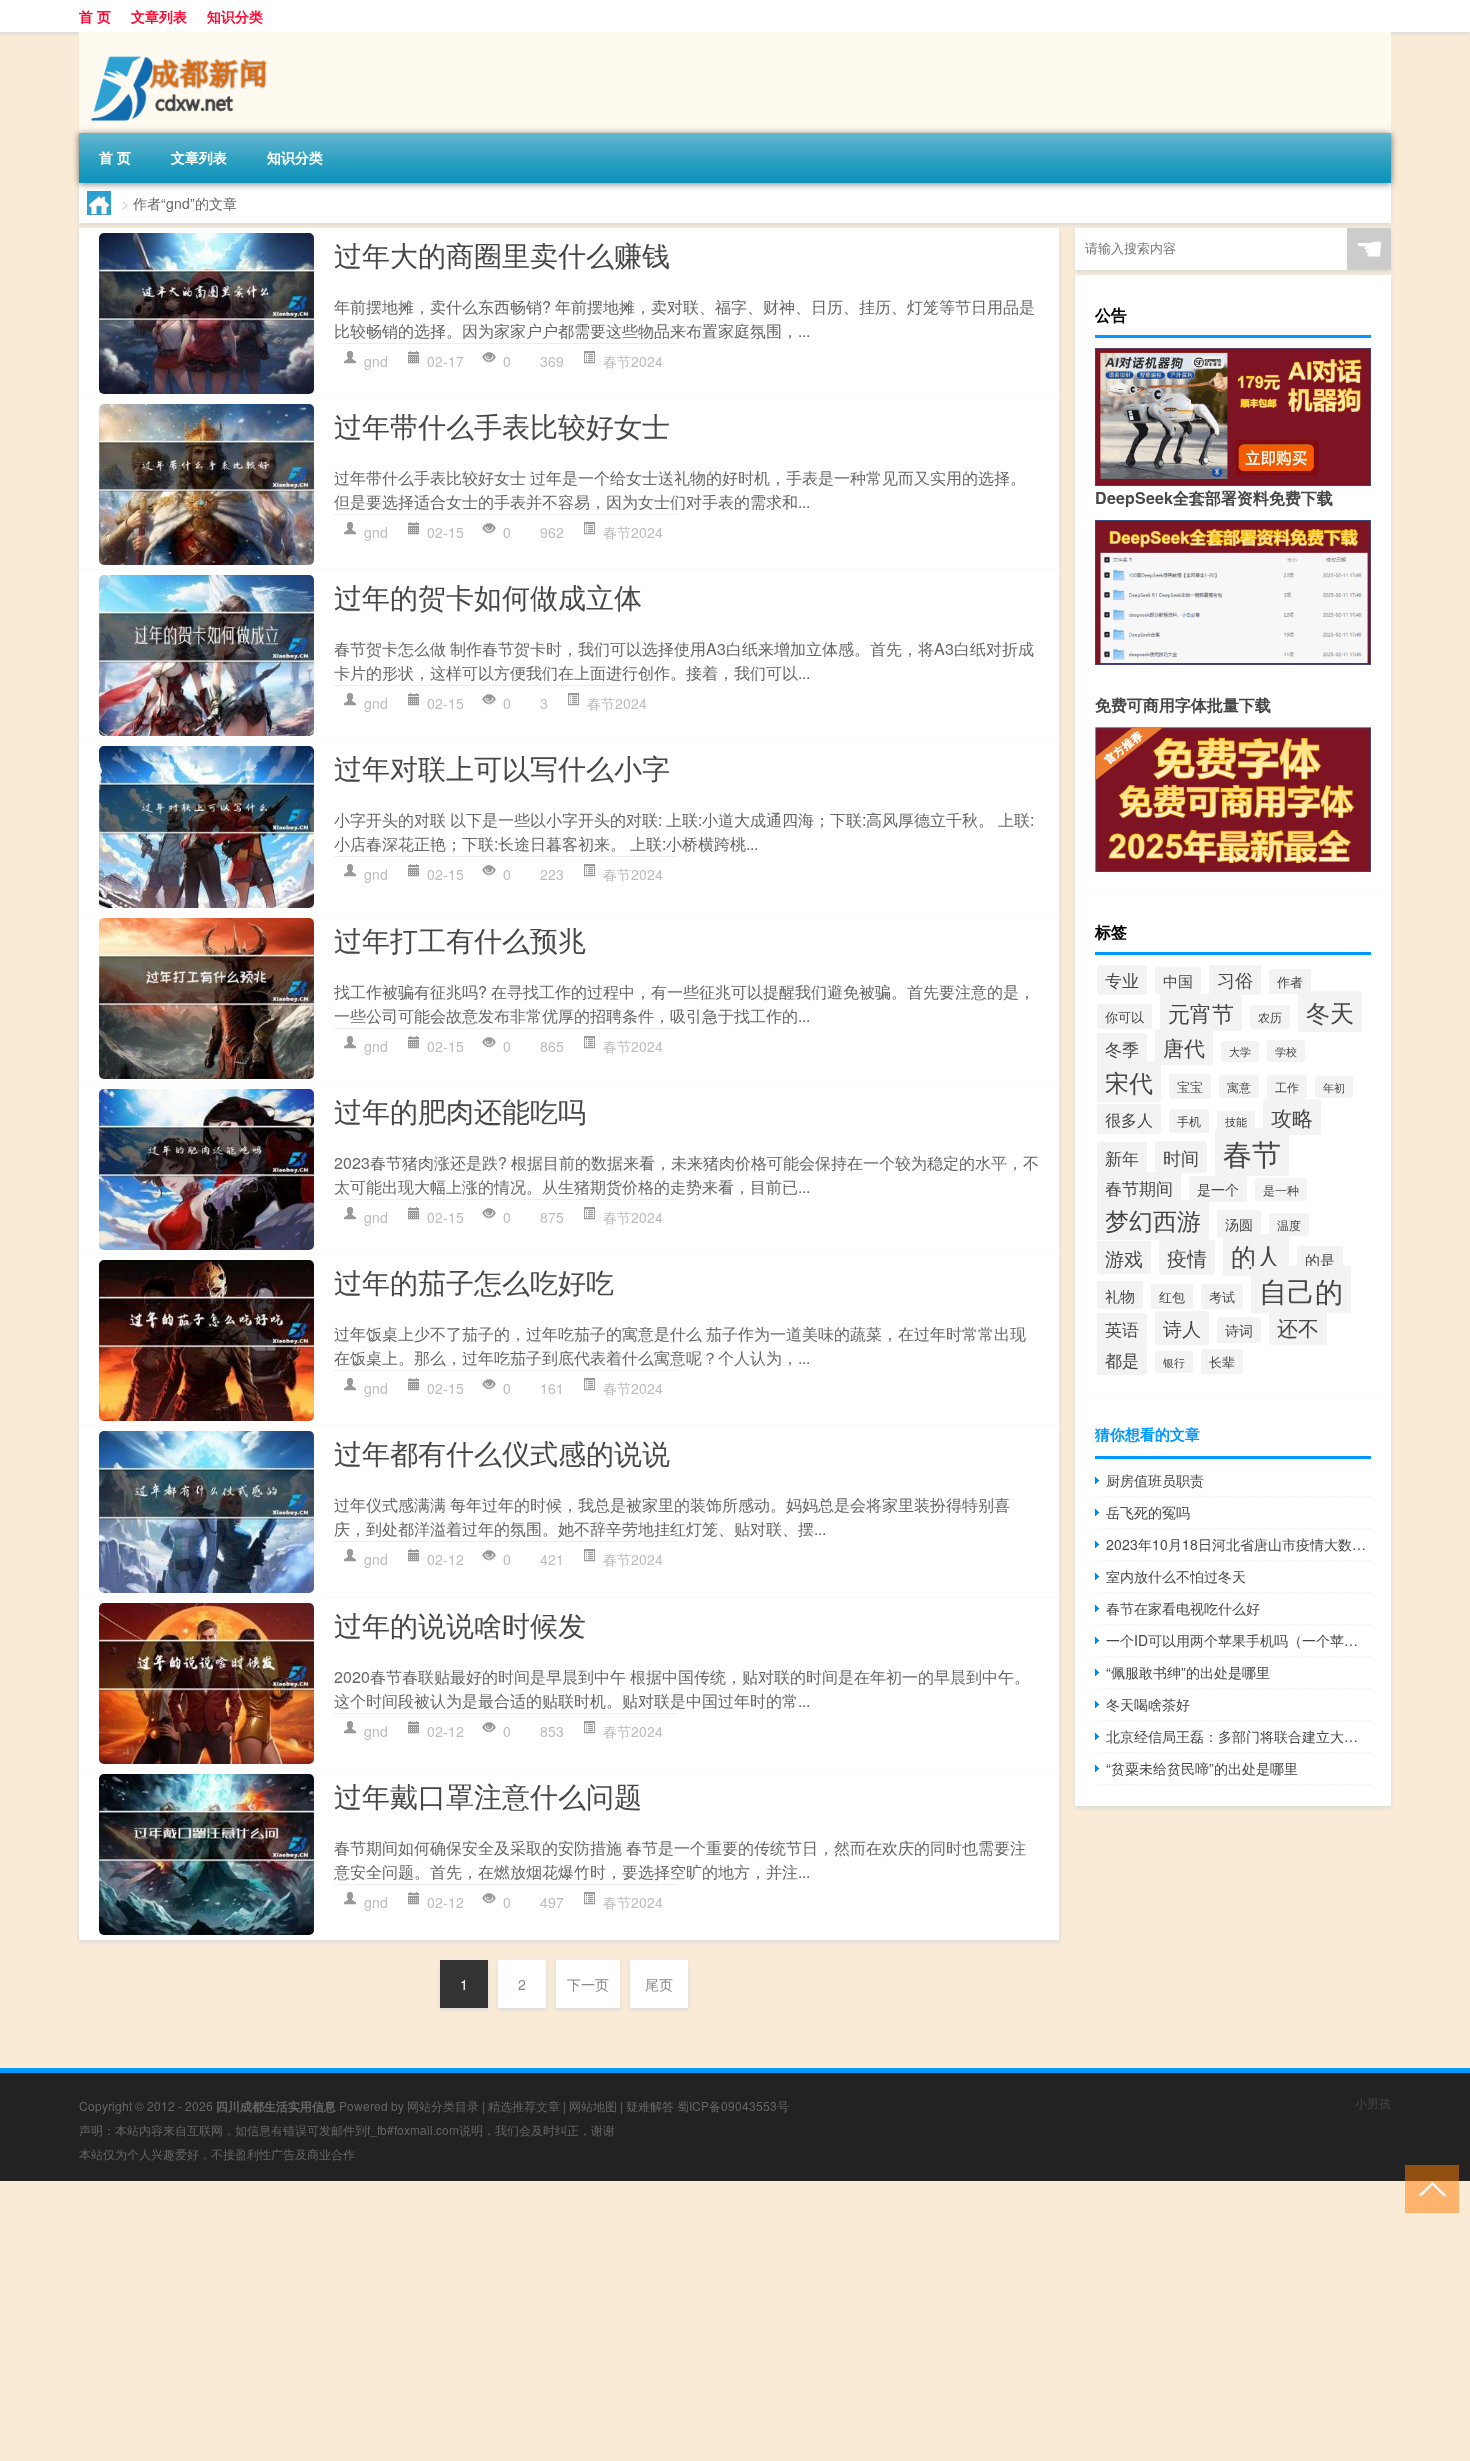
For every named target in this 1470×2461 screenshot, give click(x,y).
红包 (1172, 1296)
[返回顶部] (1427, 2187)
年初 (1334, 1087)
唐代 (1184, 1047)
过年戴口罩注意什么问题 (488, 1795)
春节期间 (1139, 1187)
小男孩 (1373, 2102)
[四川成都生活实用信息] (184, 39)
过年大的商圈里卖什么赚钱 (502, 254)
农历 (1270, 1017)
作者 (1290, 981)
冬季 (1122, 1048)
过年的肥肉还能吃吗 (460, 1110)
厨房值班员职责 (1155, 1480)
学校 (1286, 1051)
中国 (1178, 980)
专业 (1122, 980)
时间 (1181, 1157)
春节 (1252, 1152)
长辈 (1222, 1361)
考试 (1222, 1296)
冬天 (1330, 1011)
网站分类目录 (443, 2105)
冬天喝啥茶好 (1148, 1704)
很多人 (1129, 1119)
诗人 (1182, 1328)
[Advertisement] (600, 2321)
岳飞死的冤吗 (1148, 1512)
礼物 (1120, 1295)
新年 (1122, 1157)
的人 (1256, 1255)
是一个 (1218, 1189)
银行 (1174, 1362)
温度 (1289, 1224)
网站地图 (593, 2105)
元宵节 (1201, 1012)
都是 (1122, 1359)
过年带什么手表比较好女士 (502, 425)
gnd (376, 361)
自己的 (1301, 1289)
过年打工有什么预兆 (460, 939)
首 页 (95, 16)
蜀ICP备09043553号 (733, 2105)
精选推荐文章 (524, 2105)
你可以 (1124, 1016)
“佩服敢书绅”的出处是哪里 (1188, 1672)
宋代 (1129, 1081)
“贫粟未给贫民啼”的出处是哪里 (1202, 1768)
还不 (1298, 1327)
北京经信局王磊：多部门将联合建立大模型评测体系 (1238, 1736)
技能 (1236, 1121)
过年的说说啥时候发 (460, 1624)
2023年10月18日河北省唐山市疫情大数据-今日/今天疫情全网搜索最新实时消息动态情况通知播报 (1238, 1544)
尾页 (659, 1984)
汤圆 (1239, 1223)
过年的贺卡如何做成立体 (488, 596)
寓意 (1239, 1086)
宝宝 (1190, 1086)
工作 (1287, 1087)
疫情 (1187, 1257)
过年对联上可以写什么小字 (502, 767)
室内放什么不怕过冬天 (1176, 1576)
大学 (1240, 1051)
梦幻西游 (1153, 1220)
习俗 (1235, 979)
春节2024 (633, 361)
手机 (1189, 1121)
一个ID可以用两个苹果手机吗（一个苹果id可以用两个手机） (1238, 1640)
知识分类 (235, 16)
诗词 (1239, 1330)
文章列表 (159, 16)
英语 (1122, 1328)
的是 (1320, 1259)
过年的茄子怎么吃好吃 (474, 1281)
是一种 (1281, 1189)
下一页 (588, 1984)
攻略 (1292, 1117)
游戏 (1124, 1257)
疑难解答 (650, 2105)
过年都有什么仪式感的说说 (502, 1452)
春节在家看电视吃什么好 (1183, 1608)
